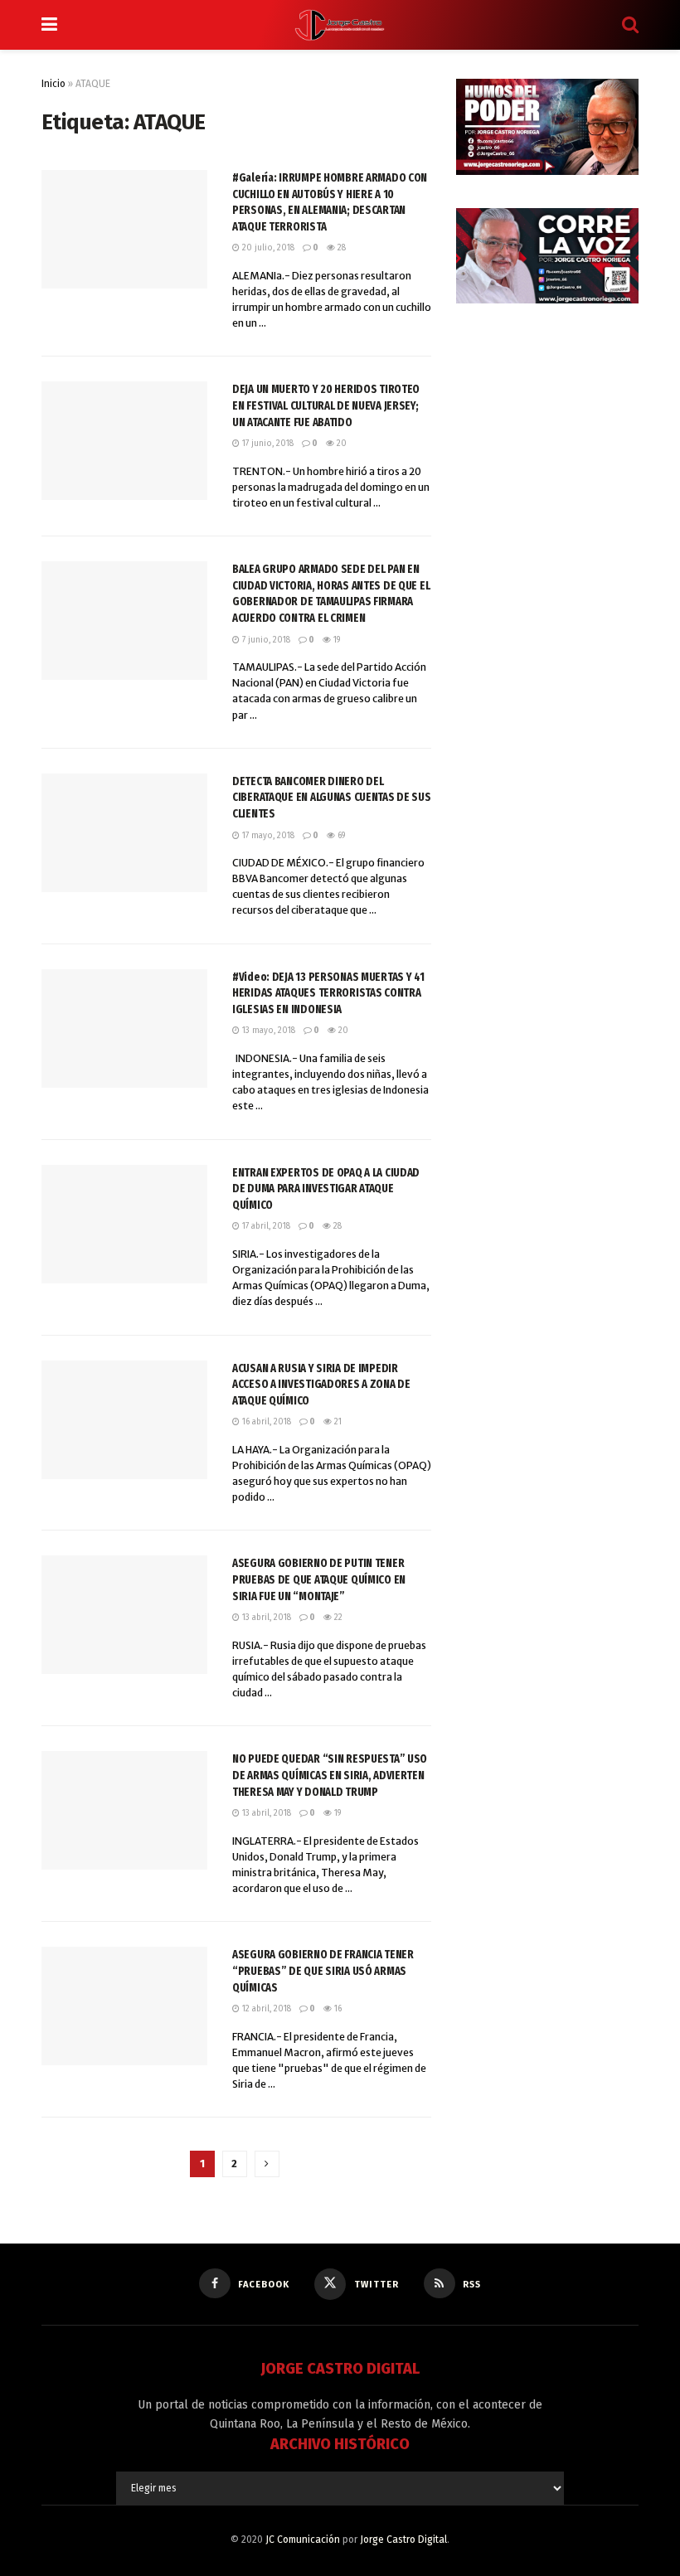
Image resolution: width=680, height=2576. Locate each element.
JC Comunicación (303, 2540)
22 (337, 1618)
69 (340, 836)
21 (337, 1422)
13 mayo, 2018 (267, 1031)
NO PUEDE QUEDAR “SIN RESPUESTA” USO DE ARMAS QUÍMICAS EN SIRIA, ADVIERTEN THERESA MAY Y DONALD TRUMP (330, 1775)
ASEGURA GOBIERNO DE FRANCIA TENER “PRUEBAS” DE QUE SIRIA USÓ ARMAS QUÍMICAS (323, 1971)
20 (340, 444)
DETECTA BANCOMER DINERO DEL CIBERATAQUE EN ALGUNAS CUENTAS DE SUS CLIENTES (332, 798)
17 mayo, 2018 (267, 836)
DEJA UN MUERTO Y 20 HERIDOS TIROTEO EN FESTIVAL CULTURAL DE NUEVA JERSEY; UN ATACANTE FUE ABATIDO (326, 405)
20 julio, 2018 (267, 248)
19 (335, 640)
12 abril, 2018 (265, 2009)
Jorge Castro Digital (403, 2540)
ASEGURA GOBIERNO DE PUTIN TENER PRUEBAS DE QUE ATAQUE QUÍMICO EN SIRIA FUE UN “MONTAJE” (319, 1579)
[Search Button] (630, 25)
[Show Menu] (49, 25)
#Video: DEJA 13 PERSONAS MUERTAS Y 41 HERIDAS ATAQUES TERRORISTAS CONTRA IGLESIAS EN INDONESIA (328, 993)
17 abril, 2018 (265, 1226)
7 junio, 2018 (265, 640)
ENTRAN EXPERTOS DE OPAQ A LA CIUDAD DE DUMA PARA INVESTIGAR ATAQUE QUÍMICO (326, 1189)
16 (337, 2009)
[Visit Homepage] (340, 25)
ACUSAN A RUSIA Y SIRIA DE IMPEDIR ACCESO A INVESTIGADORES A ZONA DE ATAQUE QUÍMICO (321, 1385)
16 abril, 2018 (265, 1422)
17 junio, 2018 (267, 444)
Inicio (53, 84)
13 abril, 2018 (265, 1618)
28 (340, 248)
